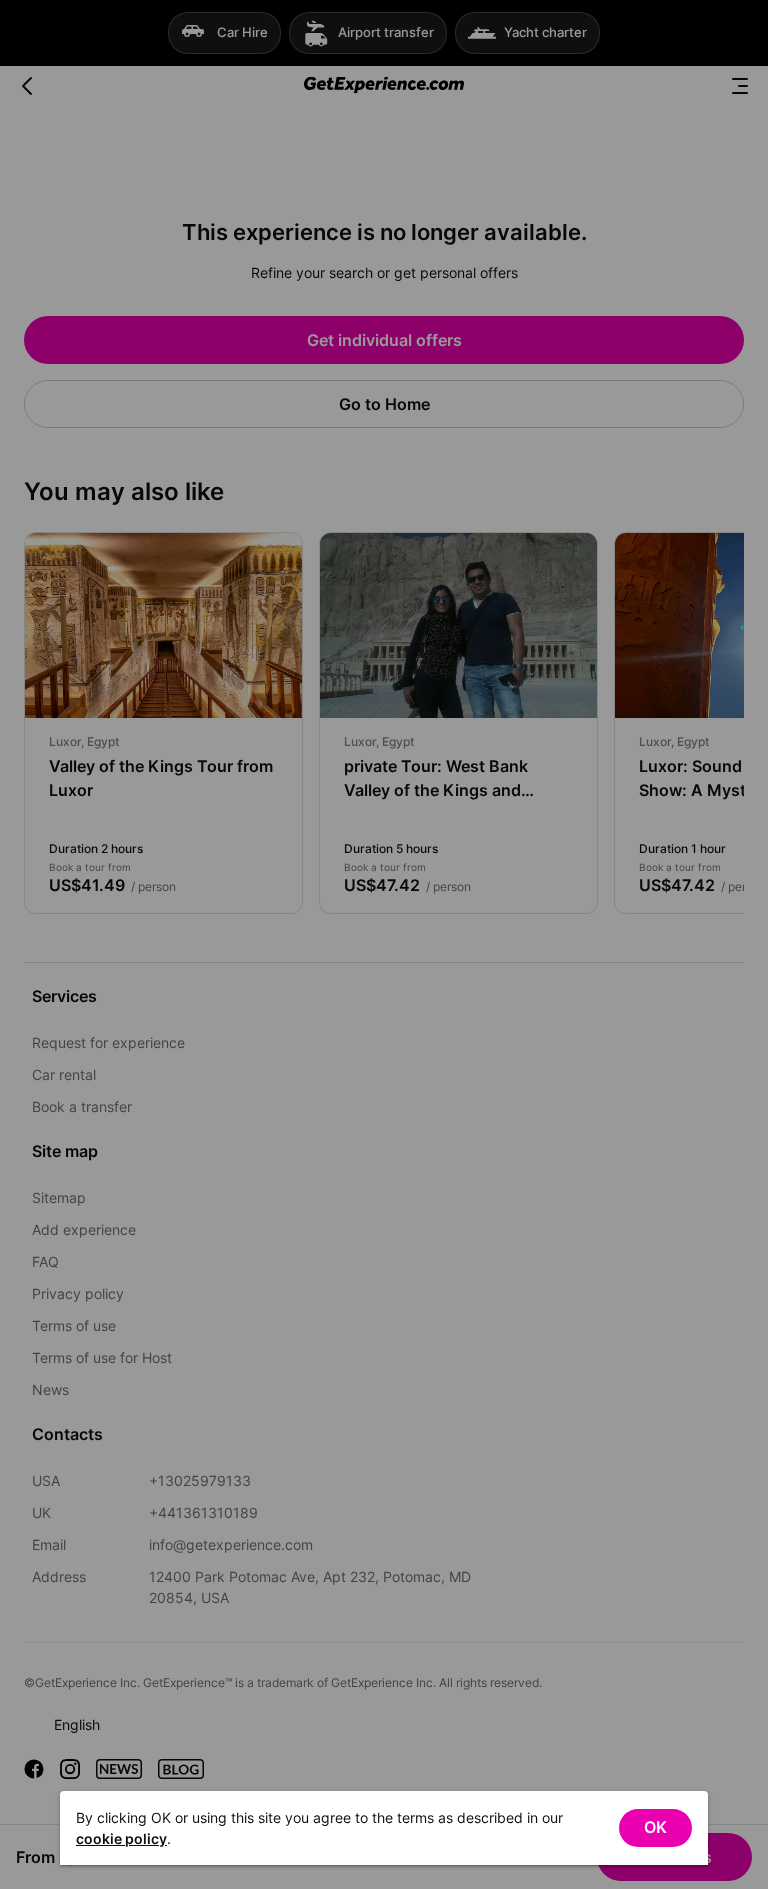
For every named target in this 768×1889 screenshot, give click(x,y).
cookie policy (121, 1838)
